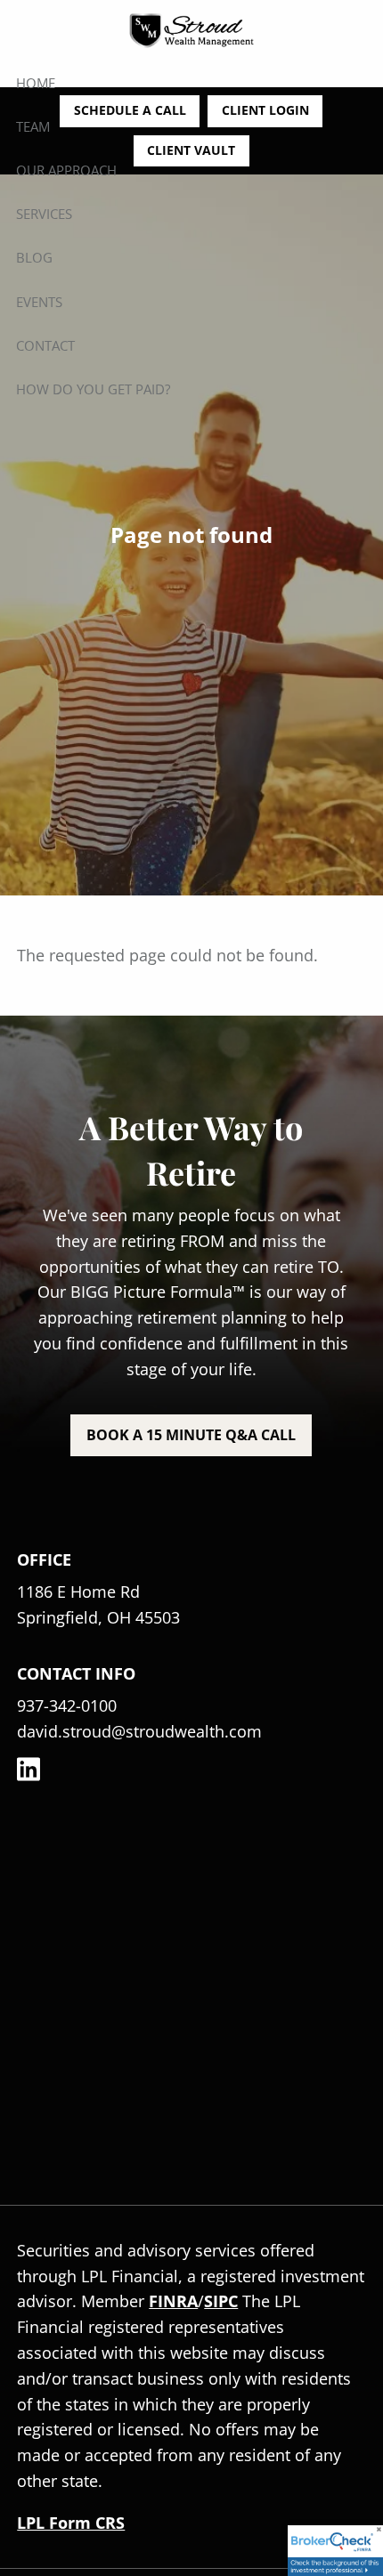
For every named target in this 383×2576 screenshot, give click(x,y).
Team (33, 126)
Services (44, 214)
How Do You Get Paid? (93, 389)
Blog (34, 257)
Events (39, 302)
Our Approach (66, 170)
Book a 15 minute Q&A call (191, 1435)
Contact (45, 345)
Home (36, 83)
